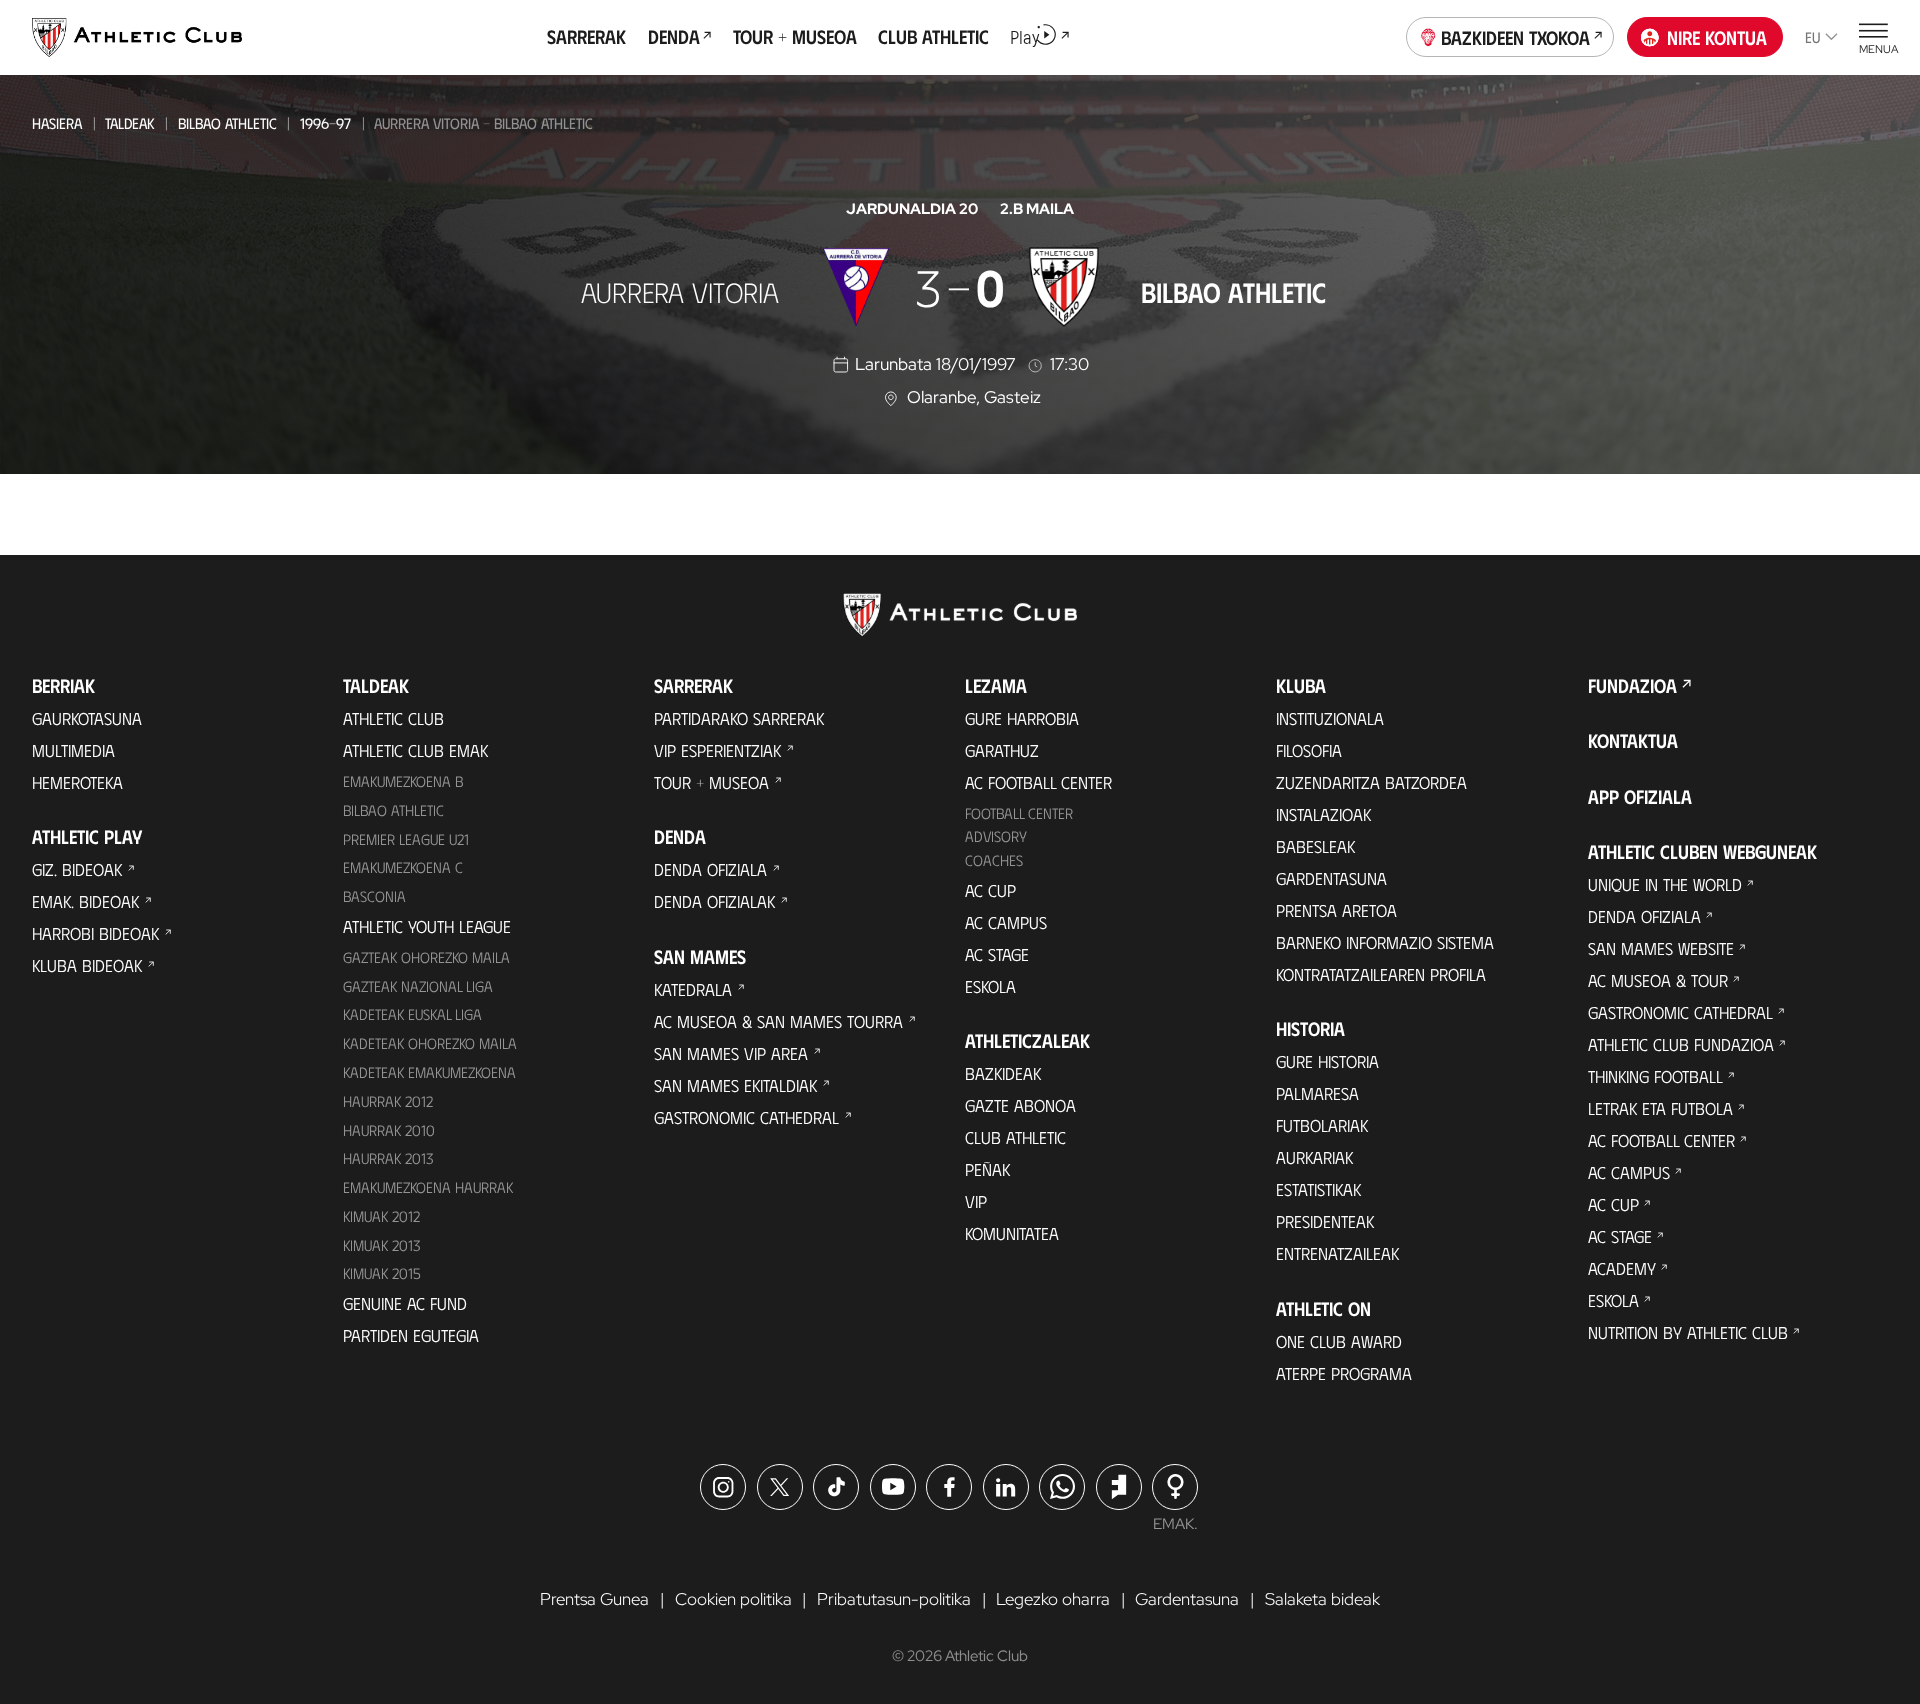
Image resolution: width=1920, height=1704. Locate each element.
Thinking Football (1655, 1076)
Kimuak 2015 (382, 1273)
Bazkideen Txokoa (1515, 37)
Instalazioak (1323, 814)
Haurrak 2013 (388, 1158)
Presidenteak (1325, 1221)
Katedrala (693, 989)
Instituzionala (1330, 718)
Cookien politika (733, 1599)
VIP (976, 1201)
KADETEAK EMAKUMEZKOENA (429, 1072)
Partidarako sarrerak (739, 718)
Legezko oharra (1053, 1599)
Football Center (1019, 813)
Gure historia (1327, 1061)
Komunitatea (1012, 1233)
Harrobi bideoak (95, 933)
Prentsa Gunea (594, 1599)
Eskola (990, 986)
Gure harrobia (1022, 718)
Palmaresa (1317, 1093)
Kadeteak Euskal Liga (412, 1014)
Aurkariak (1314, 1157)
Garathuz (1002, 750)
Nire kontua (1717, 37)
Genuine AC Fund (405, 1303)
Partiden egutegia (411, 1335)
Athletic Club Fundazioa (1681, 1044)
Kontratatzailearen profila (1381, 974)
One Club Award (1339, 1341)
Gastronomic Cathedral (746, 1117)
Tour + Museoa (711, 782)
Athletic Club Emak (415, 750)
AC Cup (990, 890)
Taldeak (129, 123)
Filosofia (1309, 750)
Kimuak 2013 (381, 1245)
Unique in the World (1665, 884)
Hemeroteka (77, 782)
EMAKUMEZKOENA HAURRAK (428, 1187)
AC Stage (997, 954)
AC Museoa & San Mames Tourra (778, 1021)
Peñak (987, 1169)
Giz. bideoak (77, 869)
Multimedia (73, 750)
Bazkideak (1003, 1073)
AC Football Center (1038, 782)
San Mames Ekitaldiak (735, 1085)
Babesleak (1315, 846)
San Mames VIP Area (731, 1053)
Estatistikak (1318, 1189)
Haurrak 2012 (388, 1101)
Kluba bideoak (87, 965)
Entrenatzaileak (1337, 1253)
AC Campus (1006, 922)
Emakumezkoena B (403, 781)
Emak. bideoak (85, 901)
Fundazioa (1632, 685)
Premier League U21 (406, 839)
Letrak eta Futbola (1660, 1108)
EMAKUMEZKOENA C (403, 867)
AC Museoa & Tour (1658, 980)
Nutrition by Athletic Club (1688, 1332)
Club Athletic (1015, 1137)
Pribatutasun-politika (894, 1599)
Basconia (374, 896)
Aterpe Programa (1344, 1373)
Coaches (994, 860)
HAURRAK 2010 (389, 1130)
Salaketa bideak (1322, 1599)
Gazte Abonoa (1020, 1105)
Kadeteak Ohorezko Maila (430, 1043)
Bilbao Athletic (227, 123)
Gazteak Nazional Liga (418, 986)
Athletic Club (393, 718)
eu (1812, 37)
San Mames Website (1661, 948)
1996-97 (325, 123)
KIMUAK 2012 (381, 1216)
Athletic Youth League (427, 926)
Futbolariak (1322, 1125)
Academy (1622, 1268)
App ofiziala (1640, 796)
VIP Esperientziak (717, 750)
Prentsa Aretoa (1336, 910)
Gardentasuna (1331, 878)
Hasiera (57, 123)
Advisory (996, 836)
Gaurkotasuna (87, 718)
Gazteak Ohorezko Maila (426, 957)
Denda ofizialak (714, 901)
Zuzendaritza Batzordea (1371, 782)
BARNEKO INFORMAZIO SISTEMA (1385, 942)
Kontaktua (1633, 740)
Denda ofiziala (710, 869)
